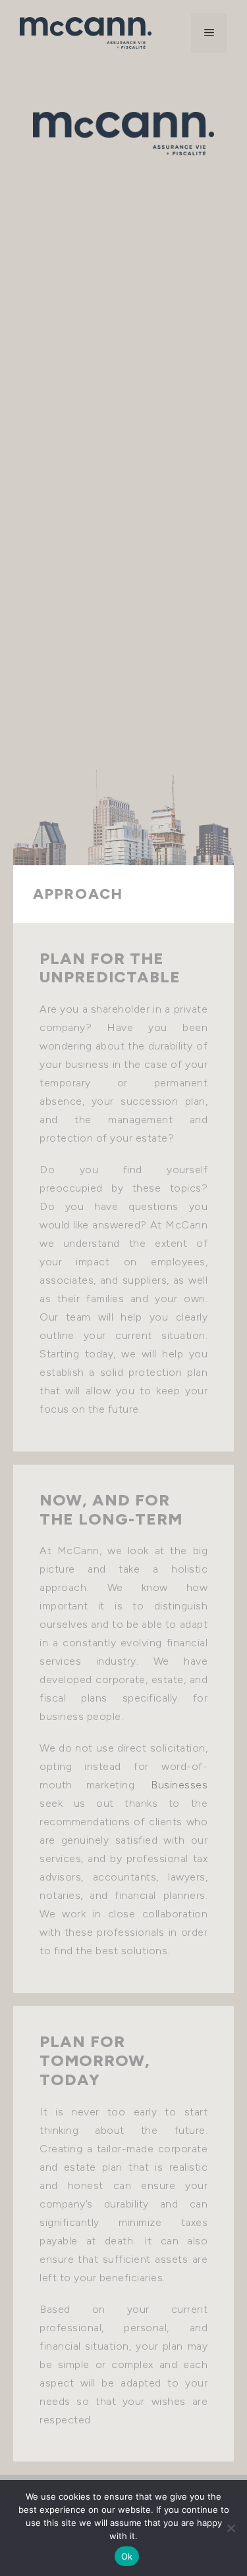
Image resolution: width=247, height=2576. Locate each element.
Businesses (179, 1785)
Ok (127, 2556)
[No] (231, 2528)
